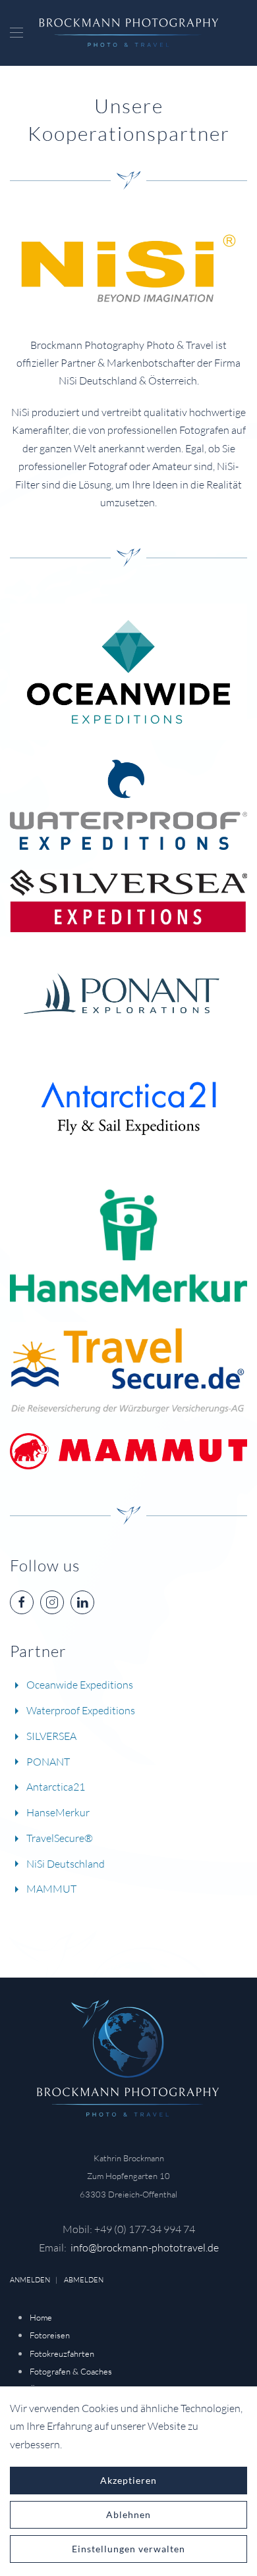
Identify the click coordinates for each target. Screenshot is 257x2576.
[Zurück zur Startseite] (129, 33)
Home (41, 2317)
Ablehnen (128, 2514)
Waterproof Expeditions (81, 1710)
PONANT (48, 1762)
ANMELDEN (30, 2280)
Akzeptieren (128, 2480)
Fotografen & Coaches (71, 2371)
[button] (16, 33)
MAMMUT (51, 1889)
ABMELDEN (84, 2280)
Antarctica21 (56, 1787)
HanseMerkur (58, 1812)
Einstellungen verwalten (128, 2549)
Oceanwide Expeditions (80, 1685)
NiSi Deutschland (66, 1864)
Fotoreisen (50, 2335)
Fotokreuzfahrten (62, 2353)
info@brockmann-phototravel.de (145, 2247)
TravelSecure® (60, 1838)
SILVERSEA (51, 1736)
